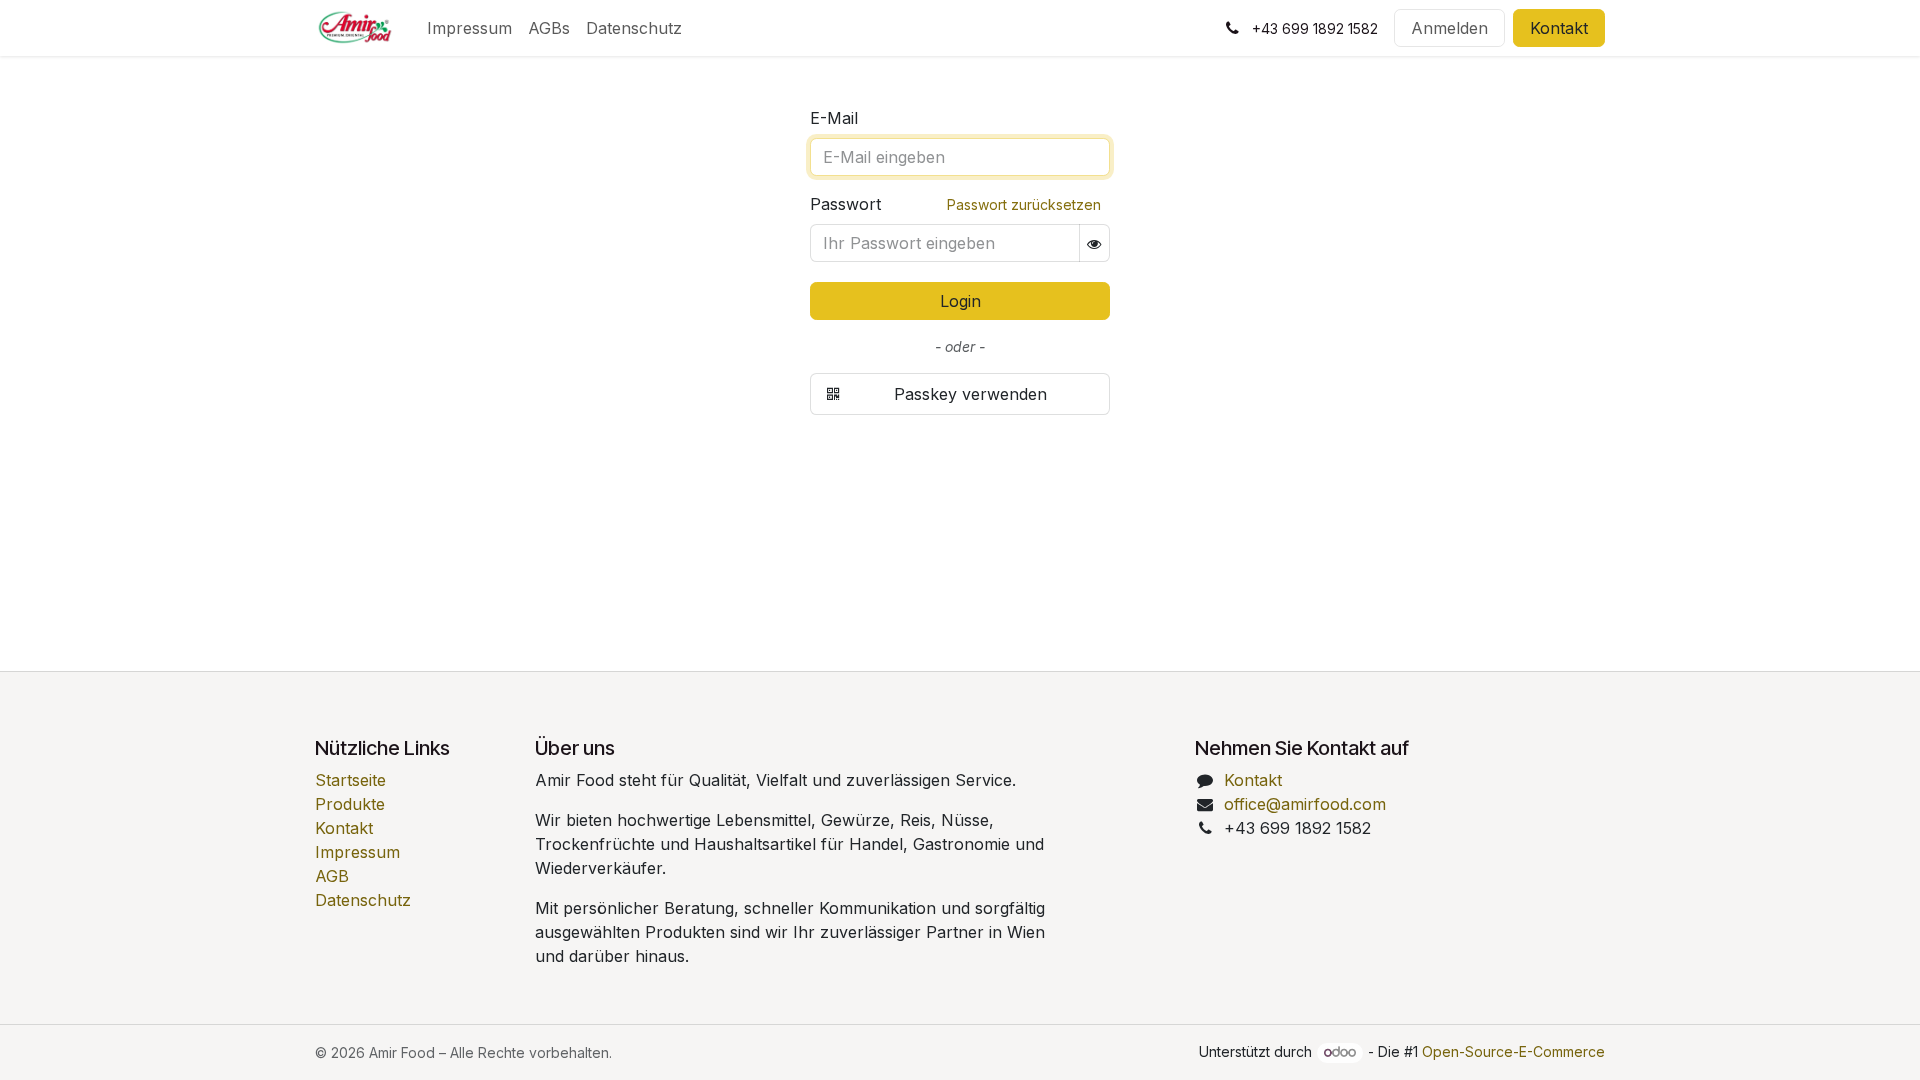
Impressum (357, 852)
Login (960, 301)
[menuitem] (469, 28)
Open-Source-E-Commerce (1513, 1051)
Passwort (845, 204)
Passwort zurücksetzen (1024, 204)
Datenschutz (363, 900)
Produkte (350, 804)
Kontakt (1559, 28)
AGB (332, 876)
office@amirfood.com (1305, 804)
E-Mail (834, 118)
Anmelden (1449, 28)
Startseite (350, 780)
